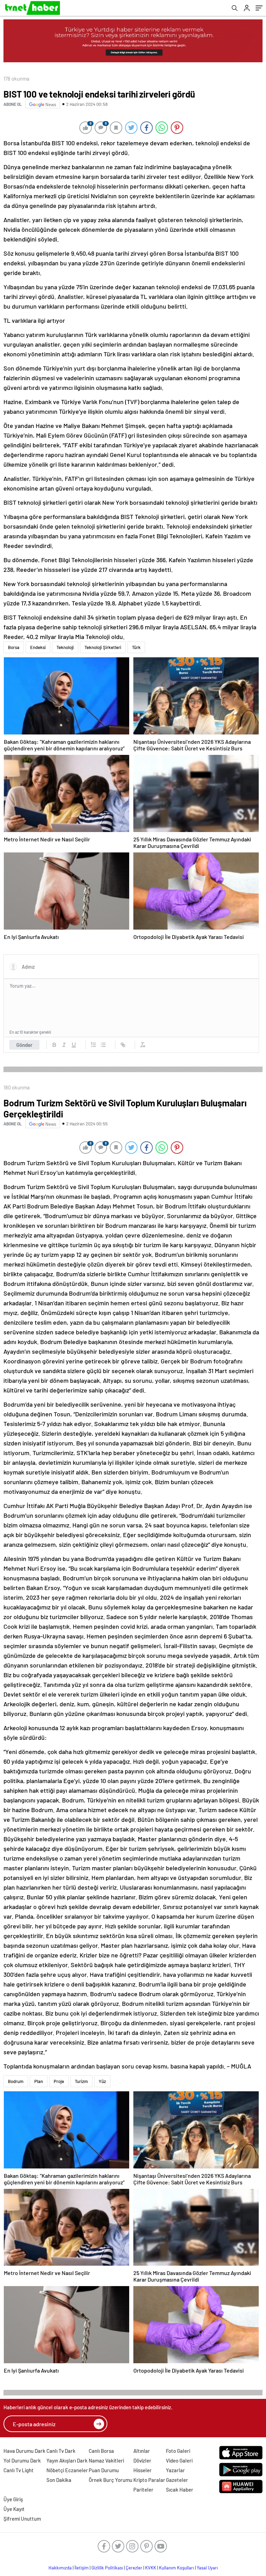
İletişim (82, 2568)
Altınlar (142, 2451)
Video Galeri (179, 2460)
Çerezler (134, 2568)
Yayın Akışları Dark (67, 2460)
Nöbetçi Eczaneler (67, 2470)
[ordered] (94, 1045)
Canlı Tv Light (19, 2470)
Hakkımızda (60, 2568)
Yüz (102, 2081)
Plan (39, 2081)
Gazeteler (177, 2480)
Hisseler (143, 2470)
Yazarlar (175, 2470)
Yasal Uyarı (207, 2568)
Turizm (81, 2081)
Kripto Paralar (149, 2480)
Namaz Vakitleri (106, 2460)
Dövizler (142, 2460)
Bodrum (16, 2081)
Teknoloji (65, 647)
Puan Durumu (104, 2470)
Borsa (14, 647)
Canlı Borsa (101, 2451)
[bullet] (103, 1045)
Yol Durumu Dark (22, 2460)
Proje (59, 2081)
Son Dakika (59, 2480)
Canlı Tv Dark (61, 2451)
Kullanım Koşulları (176, 2568)
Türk (136, 647)
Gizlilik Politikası (107, 2568)
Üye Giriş (13, 2499)
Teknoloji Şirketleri (103, 647)
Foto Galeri (178, 2451)
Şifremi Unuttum (22, 2519)
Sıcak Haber (180, 2490)
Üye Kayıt (14, 2509)
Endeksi (38, 647)
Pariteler (143, 2490)
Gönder (24, 1045)
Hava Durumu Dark (24, 2451)
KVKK (151, 2568)
